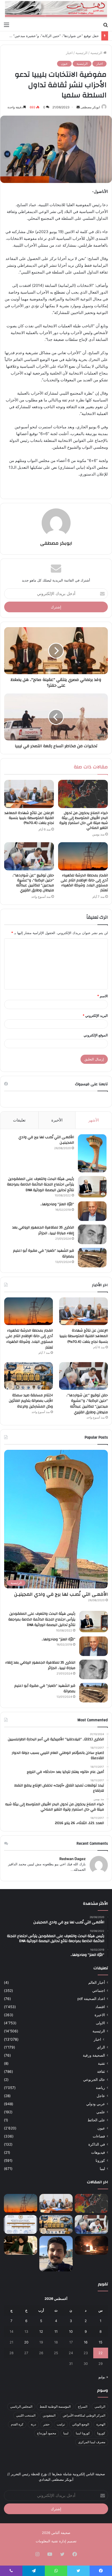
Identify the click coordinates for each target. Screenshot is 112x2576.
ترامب (61, 2424)
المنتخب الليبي (26, 2415)
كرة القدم (17, 2424)
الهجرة (101, 2424)
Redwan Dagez (73, 1859)
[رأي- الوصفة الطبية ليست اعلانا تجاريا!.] (21, 2245)
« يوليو (103, 2377)
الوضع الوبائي (81, 2424)
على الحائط (96, 2120)
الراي (101, 2047)
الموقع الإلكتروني (96, 1035)
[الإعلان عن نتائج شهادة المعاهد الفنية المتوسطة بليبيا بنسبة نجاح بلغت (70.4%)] (29, 794)
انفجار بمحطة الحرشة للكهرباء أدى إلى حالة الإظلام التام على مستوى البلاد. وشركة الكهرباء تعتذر (84, 883)
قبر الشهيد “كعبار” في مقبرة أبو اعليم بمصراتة (43, 1254)
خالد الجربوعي (94, 2080)
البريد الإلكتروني (95, 1016)
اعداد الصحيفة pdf (91, 1999)
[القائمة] (7, 25)
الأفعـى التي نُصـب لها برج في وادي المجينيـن (46, 1140)
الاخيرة (100, 2015)
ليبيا (102, 2169)
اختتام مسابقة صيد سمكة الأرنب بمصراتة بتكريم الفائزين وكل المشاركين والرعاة (31, 1401)
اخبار (69, 53)
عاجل (101, 2096)
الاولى (100, 2023)
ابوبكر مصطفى (90, 107)
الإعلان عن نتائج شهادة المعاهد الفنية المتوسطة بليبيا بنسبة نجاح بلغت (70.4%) (29, 818)
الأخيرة (57, 1120)
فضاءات (99, 2136)
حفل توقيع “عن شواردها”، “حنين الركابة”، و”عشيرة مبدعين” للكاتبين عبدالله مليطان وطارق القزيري (33, 883)
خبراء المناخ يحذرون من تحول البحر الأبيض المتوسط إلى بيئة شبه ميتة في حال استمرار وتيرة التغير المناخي (84, 820)
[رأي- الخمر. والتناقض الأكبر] (56, 2254)
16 (86, 2342)
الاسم (102, 996)
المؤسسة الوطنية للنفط (55, 2406)
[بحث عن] (105, 25)
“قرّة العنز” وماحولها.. (57, 1204)
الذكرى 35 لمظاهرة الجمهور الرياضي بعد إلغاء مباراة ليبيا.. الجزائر (43, 1230)
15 (101, 2342)
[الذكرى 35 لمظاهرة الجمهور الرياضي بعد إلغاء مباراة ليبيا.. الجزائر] (92, 1234)
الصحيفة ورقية (94, 2055)
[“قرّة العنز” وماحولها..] (92, 1211)
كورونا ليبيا (83, 2433)
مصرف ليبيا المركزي (92, 2442)
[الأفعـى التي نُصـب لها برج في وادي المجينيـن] (92, 1153)
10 (71, 2331)
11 (56, 2331)
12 (41, 2331)
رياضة (100, 2088)
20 (26, 2342)
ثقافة (101, 2072)
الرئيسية (97, 53)
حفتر (46, 2424)
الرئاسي (100, 2406)
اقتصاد (100, 2007)
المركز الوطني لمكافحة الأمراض (84, 2415)
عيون (64, 64)
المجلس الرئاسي (21, 2406)
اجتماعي (99, 1991)
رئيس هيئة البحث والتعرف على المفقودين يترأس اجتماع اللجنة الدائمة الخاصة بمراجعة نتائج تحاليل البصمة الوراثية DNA (41, 1185)
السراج (83, 2406)
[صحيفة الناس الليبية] (56, 10)
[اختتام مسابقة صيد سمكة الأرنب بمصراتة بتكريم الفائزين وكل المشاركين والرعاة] (29, 1376)
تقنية (101, 2063)
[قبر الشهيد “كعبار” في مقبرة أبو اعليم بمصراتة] (92, 1258)
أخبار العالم (97, 1983)
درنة (33, 2424)
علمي (101, 2112)
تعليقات (19, 1120)
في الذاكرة (97, 2144)
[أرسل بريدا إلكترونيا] (78, 107)
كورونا (100, 2160)
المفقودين (49, 2415)
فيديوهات (98, 2152)
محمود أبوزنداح (46, 2433)
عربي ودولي (96, 2104)
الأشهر (94, 1120)
